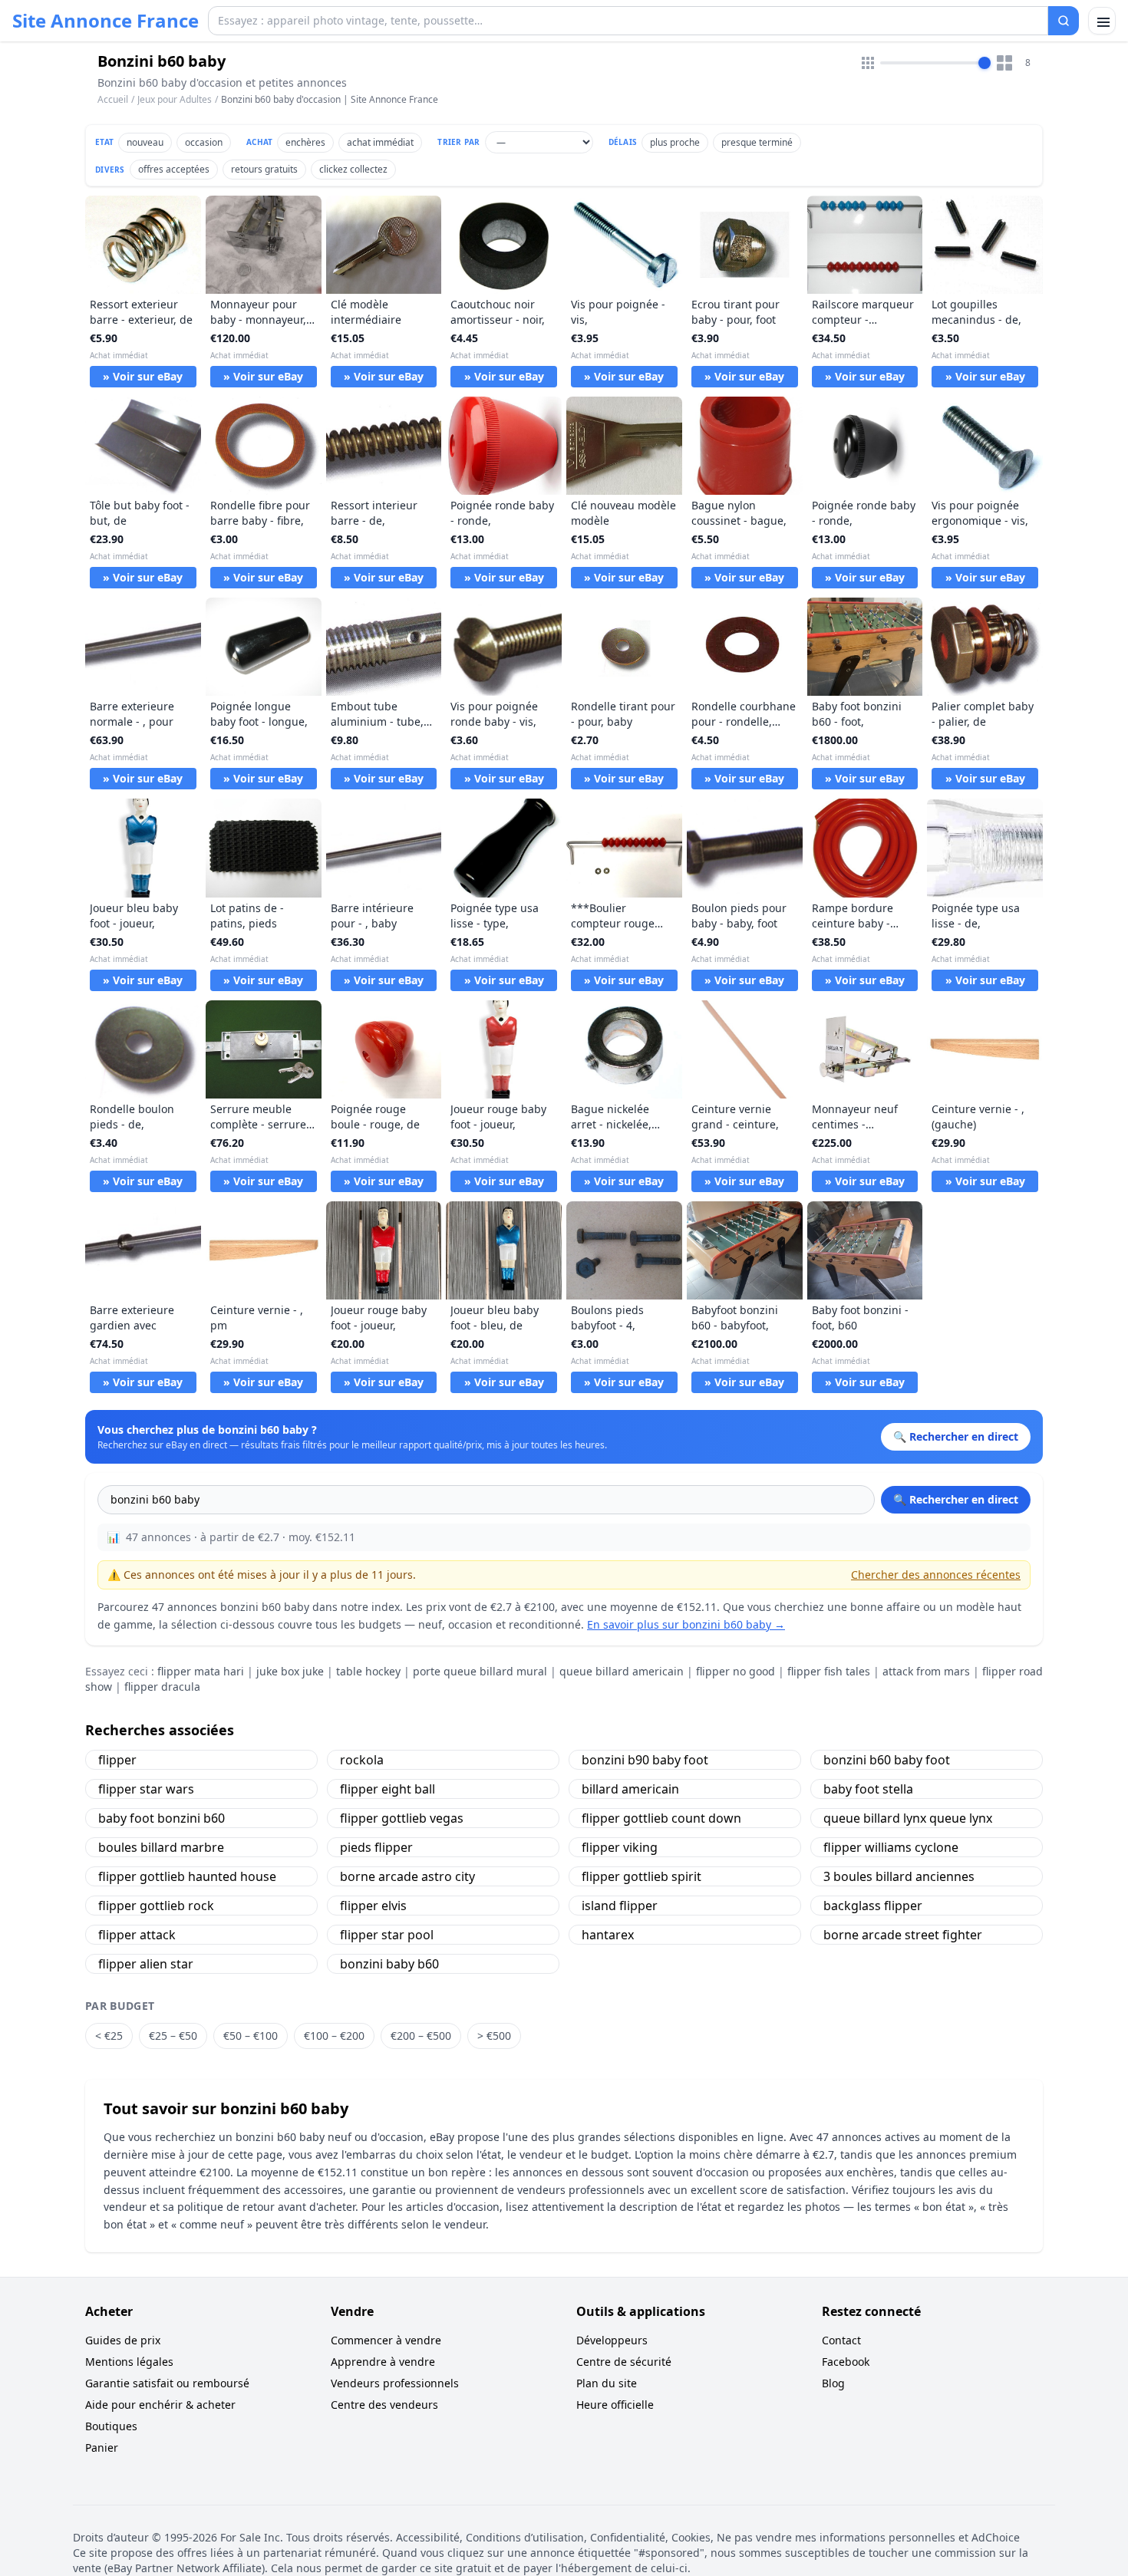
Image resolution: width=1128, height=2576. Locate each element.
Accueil (113, 100)
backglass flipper (873, 1906)
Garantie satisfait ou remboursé (167, 2383)
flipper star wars (146, 1789)
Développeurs (612, 2340)
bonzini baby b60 (389, 1964)
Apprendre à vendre (383, 2362)
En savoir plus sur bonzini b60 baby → (686, 1624)
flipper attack (137, 1935)
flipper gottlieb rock (156, 1906)
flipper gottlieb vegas (402, 1818)
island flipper (620, 1906)
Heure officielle (615, 2405)
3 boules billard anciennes (899, 1876)
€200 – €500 (421, 2036)
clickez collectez (353, 169)
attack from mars (926, 1671)
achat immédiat (380, 142)
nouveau (145, 142)
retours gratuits (264, 169)
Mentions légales (129, 2362)
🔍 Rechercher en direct (956, 1499)
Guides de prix (123, 2340)
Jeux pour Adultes (175, 99)
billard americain (630, 1789)
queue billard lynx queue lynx (908, 1818)
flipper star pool (387, 1935)
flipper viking (620, 1847)
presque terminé (757, 142)
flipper (117, 1760)
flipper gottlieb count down (661, 1818)
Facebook (846, 2362)
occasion (204, 142)
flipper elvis (373, 1906)
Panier (102, 2448)
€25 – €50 (173, 2036)
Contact (841, 2340)
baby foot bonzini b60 (162, 1818)
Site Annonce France (106, 21)
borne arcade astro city (407, 1876)
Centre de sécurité (624, 2362)
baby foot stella (868, 1789)
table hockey (368, 1671)
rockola (362, 1760)
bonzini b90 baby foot (645, 1760)
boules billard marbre (161, 1847)
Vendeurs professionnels (395, 2383)
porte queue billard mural (480, 1671)
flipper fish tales (829, 1671)
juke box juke (290, 1671)
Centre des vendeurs (384, 2405)
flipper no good (736, 1671)
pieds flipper (376, 1847)
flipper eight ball (388, 1789)
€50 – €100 (251, 2036)
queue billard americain (622, 1671)
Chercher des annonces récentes (936, 1575)
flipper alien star (146, 1964)
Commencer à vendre (386, 2340)
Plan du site (607, 2383)
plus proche (675, 142)
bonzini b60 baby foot (887, 1760)
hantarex (608, 1935)
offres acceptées (174, 169)
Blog (833, 2383)
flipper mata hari (201, 1671)
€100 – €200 (334, 2036)
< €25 (109, 2036)
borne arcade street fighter (903, 1935)
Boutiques (111, 2426)
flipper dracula (162, 1687)
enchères (305, 142)
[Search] (1064, 21)
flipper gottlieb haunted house (187, 1876)
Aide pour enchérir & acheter (160, 2405)
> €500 (494, 2036)
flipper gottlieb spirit (642, 1876)
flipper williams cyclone (891, 1847)
